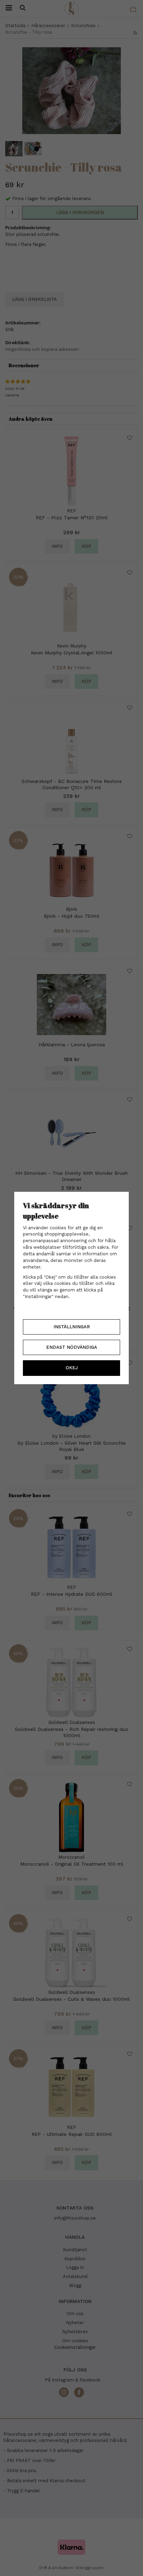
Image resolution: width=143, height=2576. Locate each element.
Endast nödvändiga (72, 1347)
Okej (72, 1368)
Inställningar (72, 1327)
